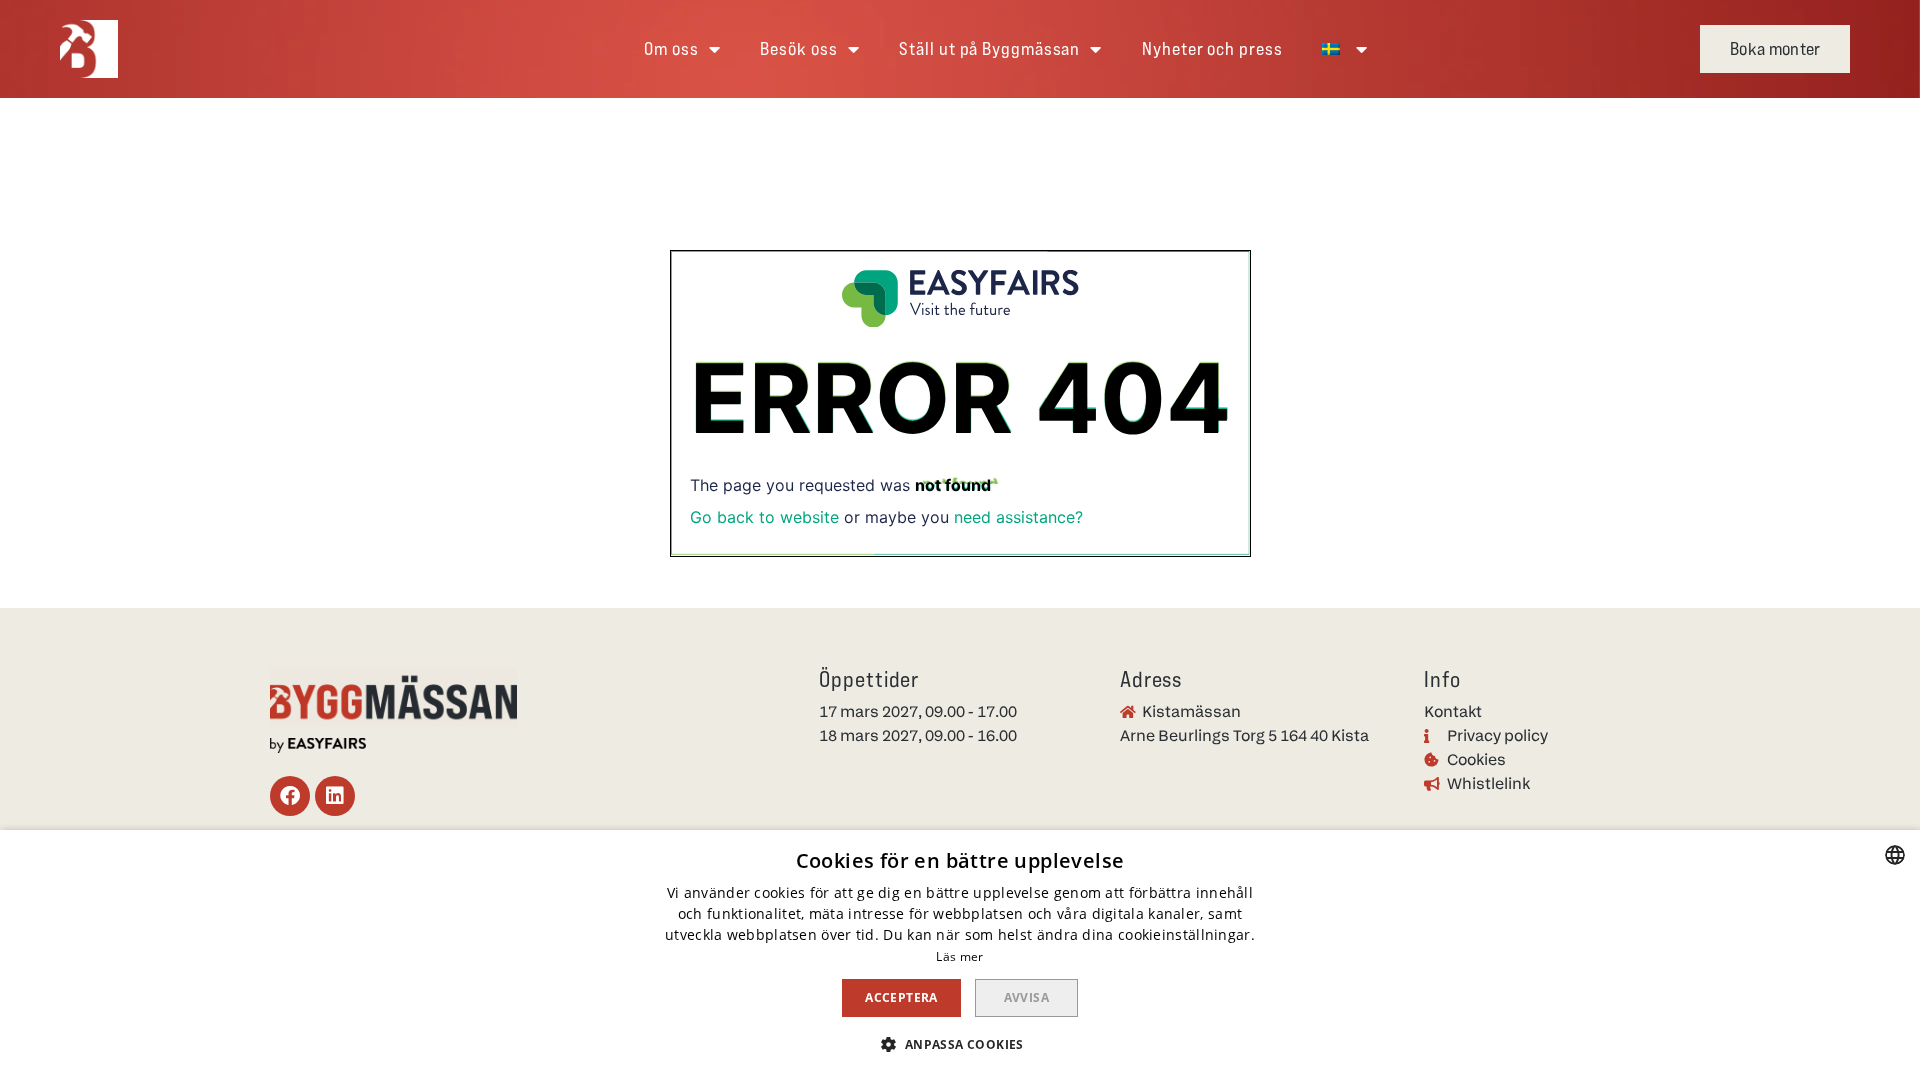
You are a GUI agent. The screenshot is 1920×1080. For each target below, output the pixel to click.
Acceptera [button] (901, 997)
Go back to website (764, 517)
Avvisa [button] (1026, 997)
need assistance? (1018, 517)
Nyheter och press (1212, 48)
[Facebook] (290, 796)
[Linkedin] (335, 796)
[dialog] (960, 955)
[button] (1775, 49)
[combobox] (1895, 855)
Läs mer (959, 956)
